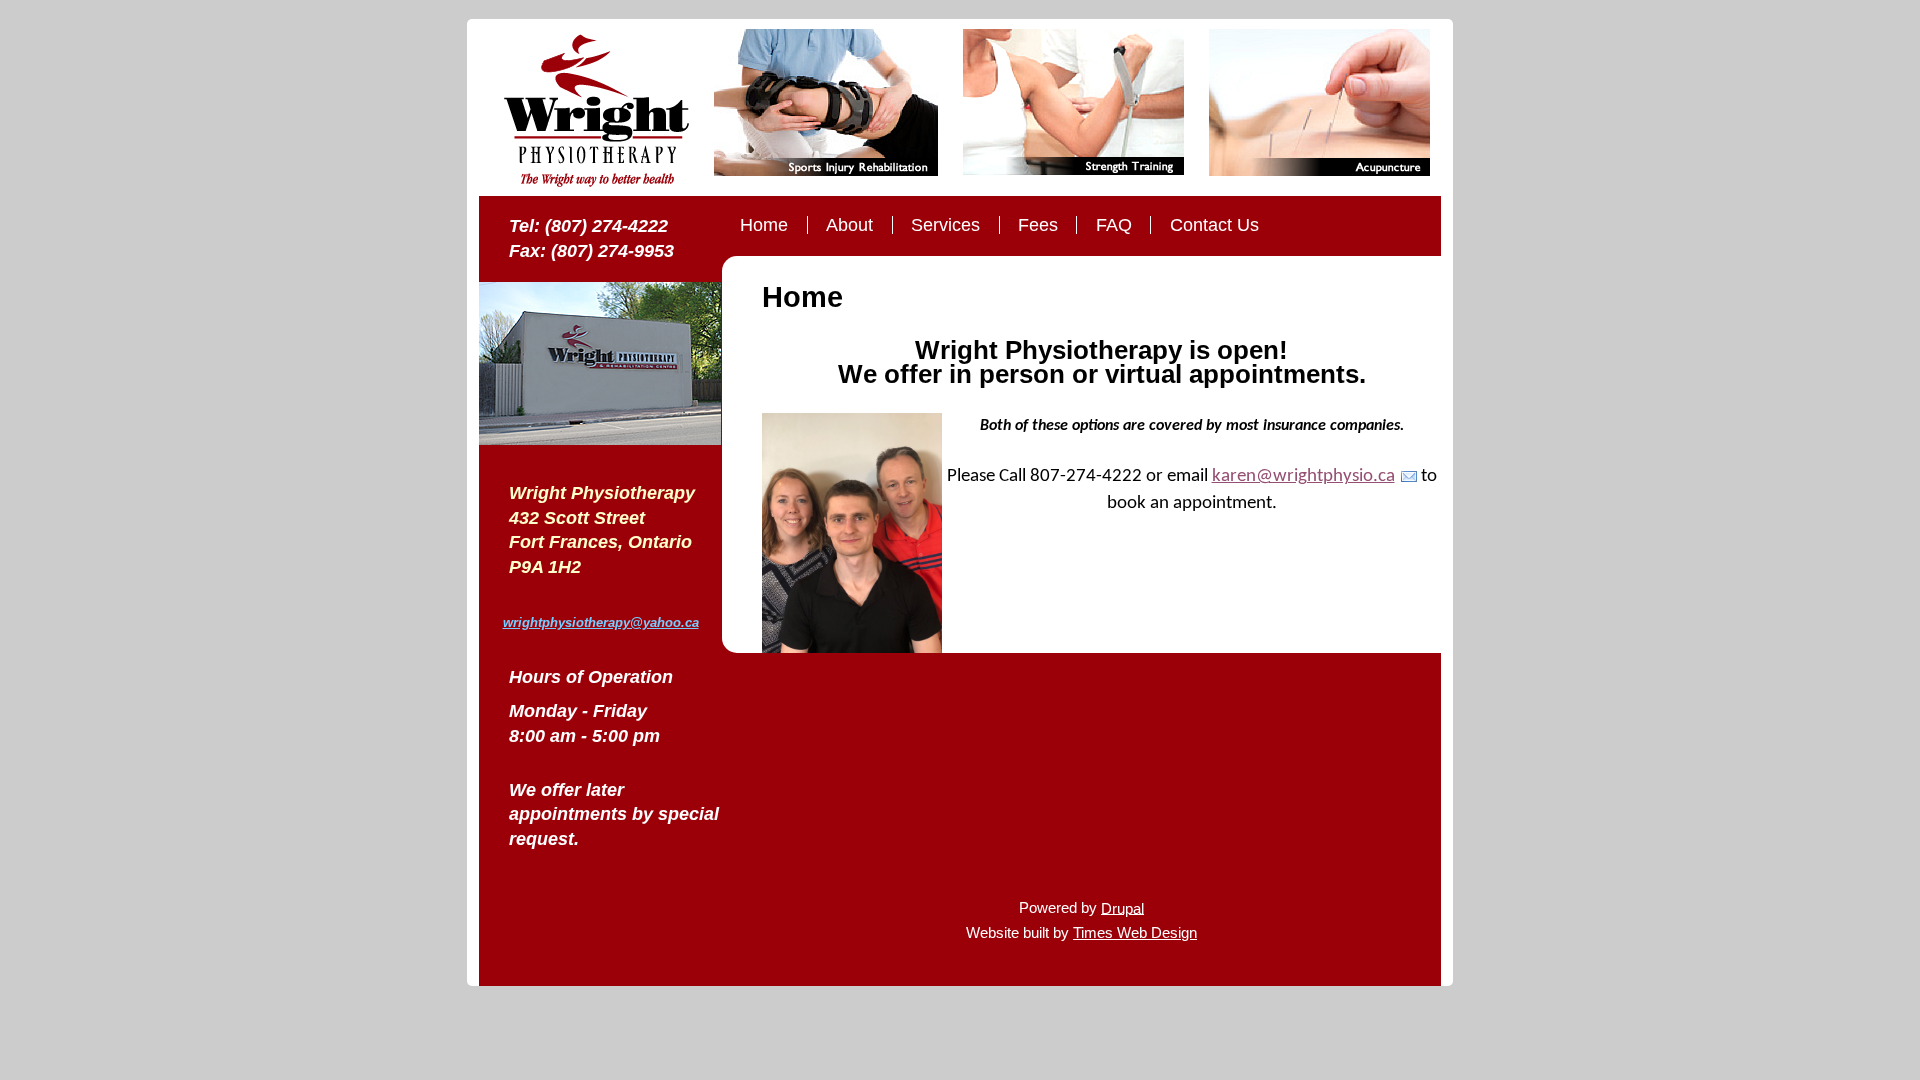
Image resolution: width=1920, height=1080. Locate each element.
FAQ (1114, 225)
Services (945, 225)
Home (764, 225)
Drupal (1122, 907)
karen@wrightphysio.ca (1303, 476)
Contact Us (1214, 225)
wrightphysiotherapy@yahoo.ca (601, 622)
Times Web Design (1135, 932)
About (849, 225)
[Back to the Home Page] (596, 112)
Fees (1038, 225)
